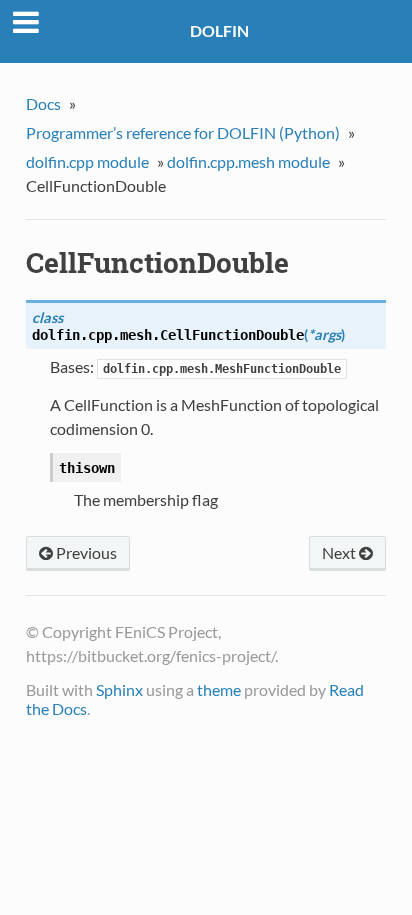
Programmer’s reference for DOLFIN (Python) (183, 132)
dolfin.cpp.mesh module (248, 161)
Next (340, 552)
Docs (43, 103)
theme (219, 689)
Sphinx (119, 689)
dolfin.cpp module (87, 161)
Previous (85, 552)
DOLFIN (219, 30)
